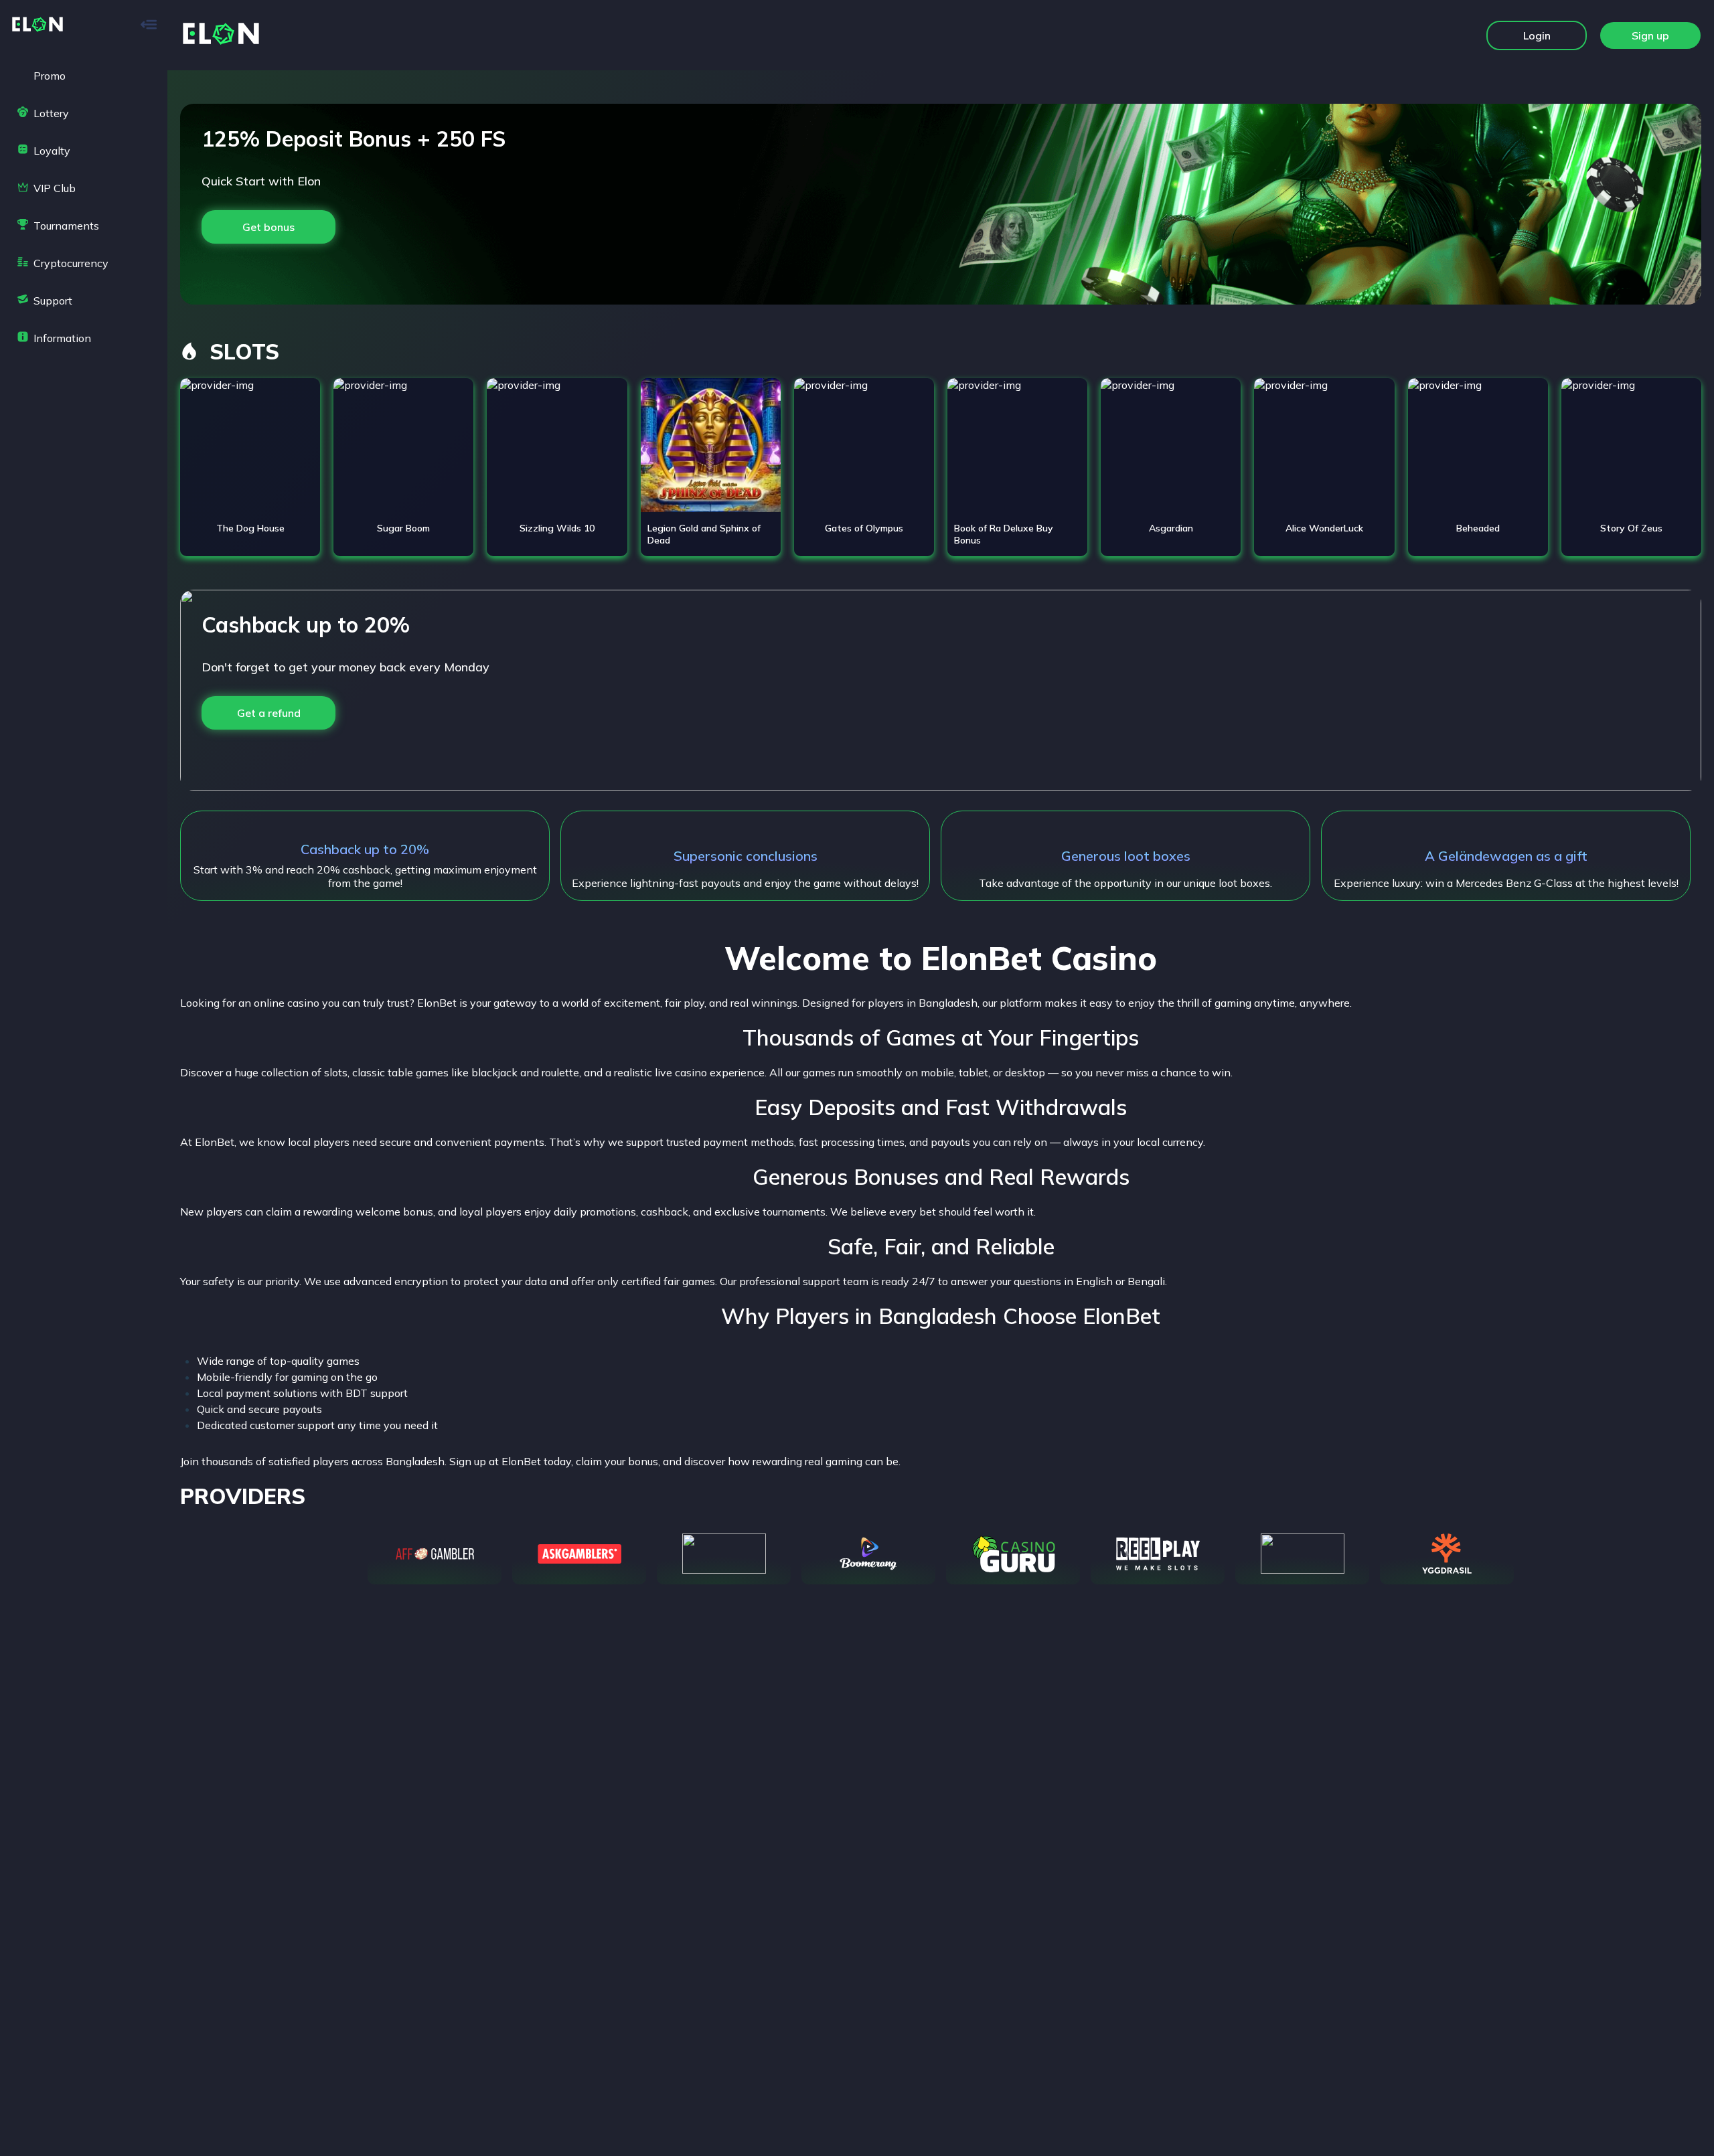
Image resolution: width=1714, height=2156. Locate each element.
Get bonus (268, 227)
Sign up (1650, 35)
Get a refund (269, 713)
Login (1537, 35)
